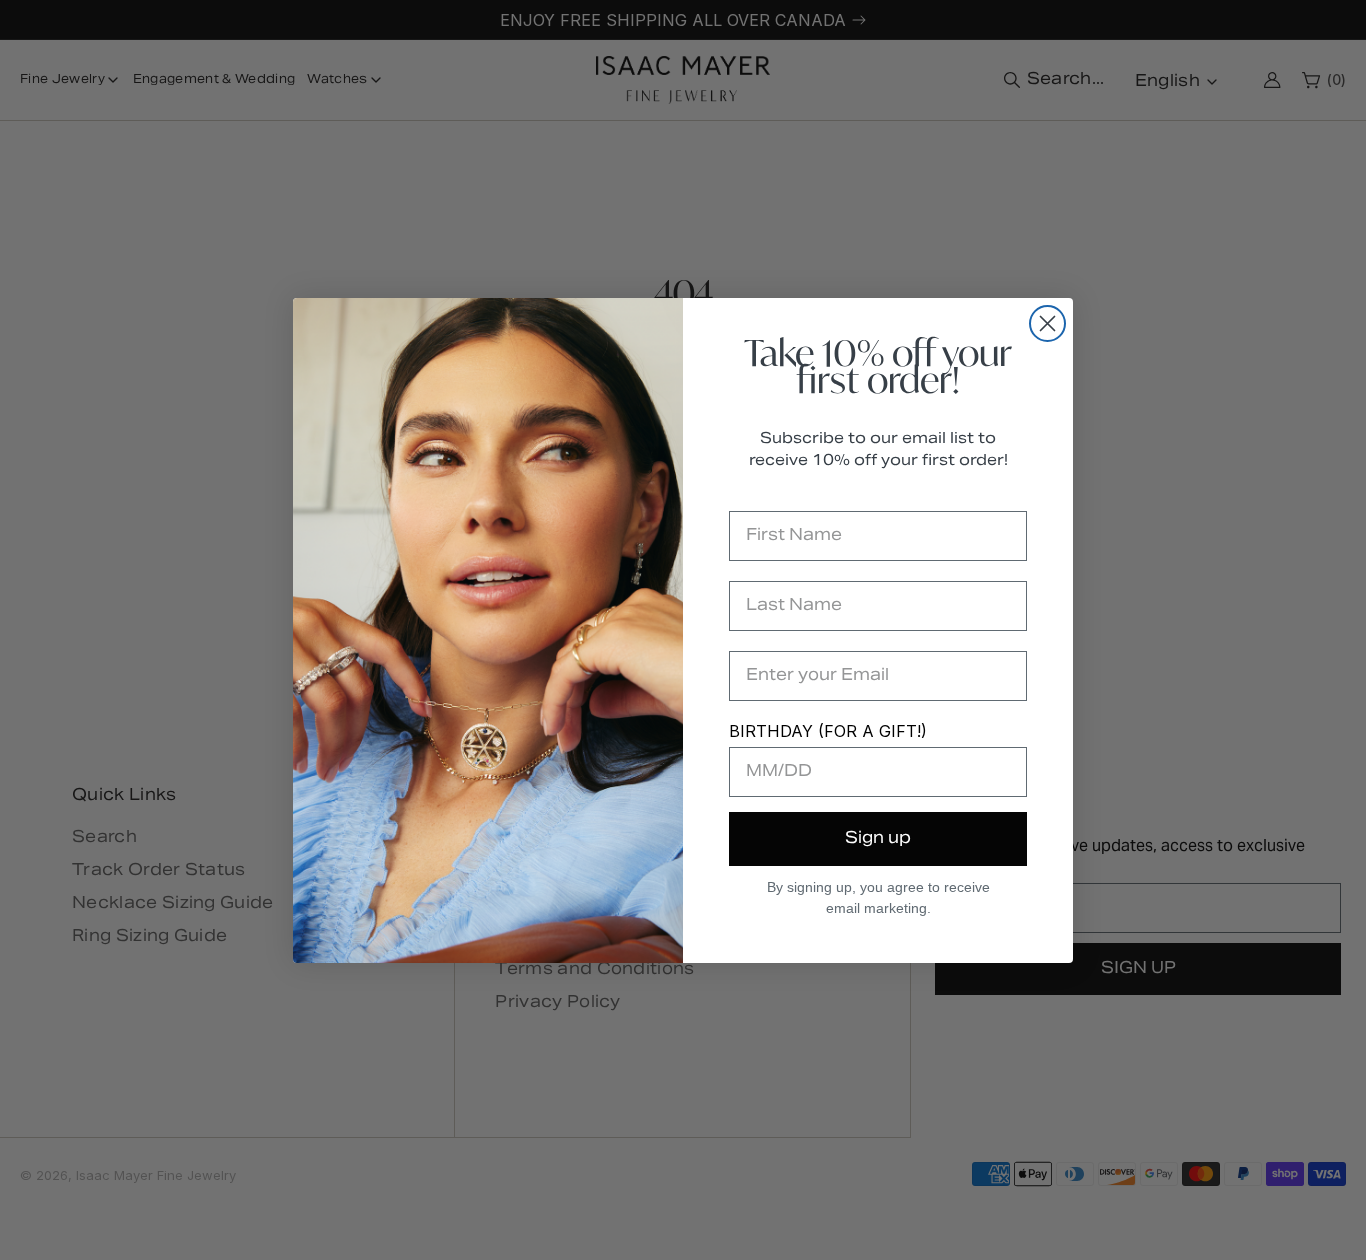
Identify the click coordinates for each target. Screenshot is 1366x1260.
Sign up (878, 839)
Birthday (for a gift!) (828, 731)
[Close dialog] (1047, 323)
